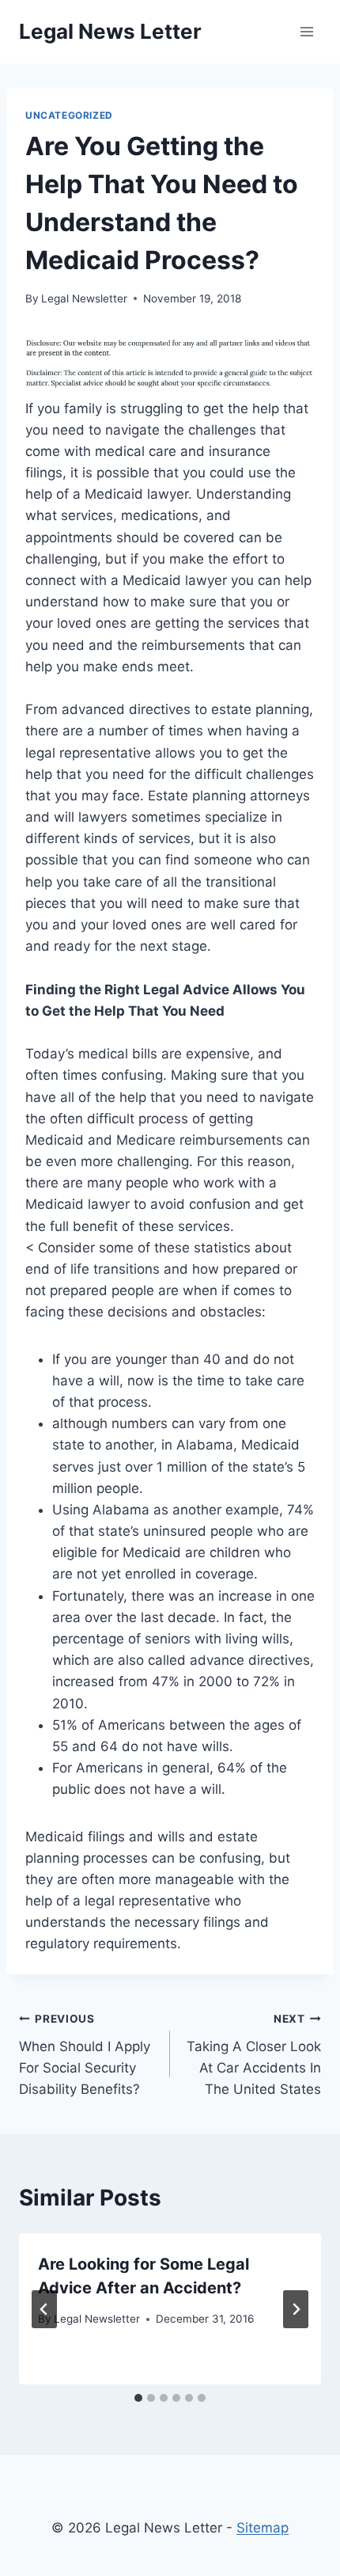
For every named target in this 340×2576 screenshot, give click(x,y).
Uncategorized (69, 115)
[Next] (296, 2309)
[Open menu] (306, 31)
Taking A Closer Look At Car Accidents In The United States (254, 2055)
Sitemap (263, 2528)
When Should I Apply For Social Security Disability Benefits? (85, 2055)
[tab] (138, 2398)
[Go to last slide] (44, 2309)
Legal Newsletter (84, 298)
